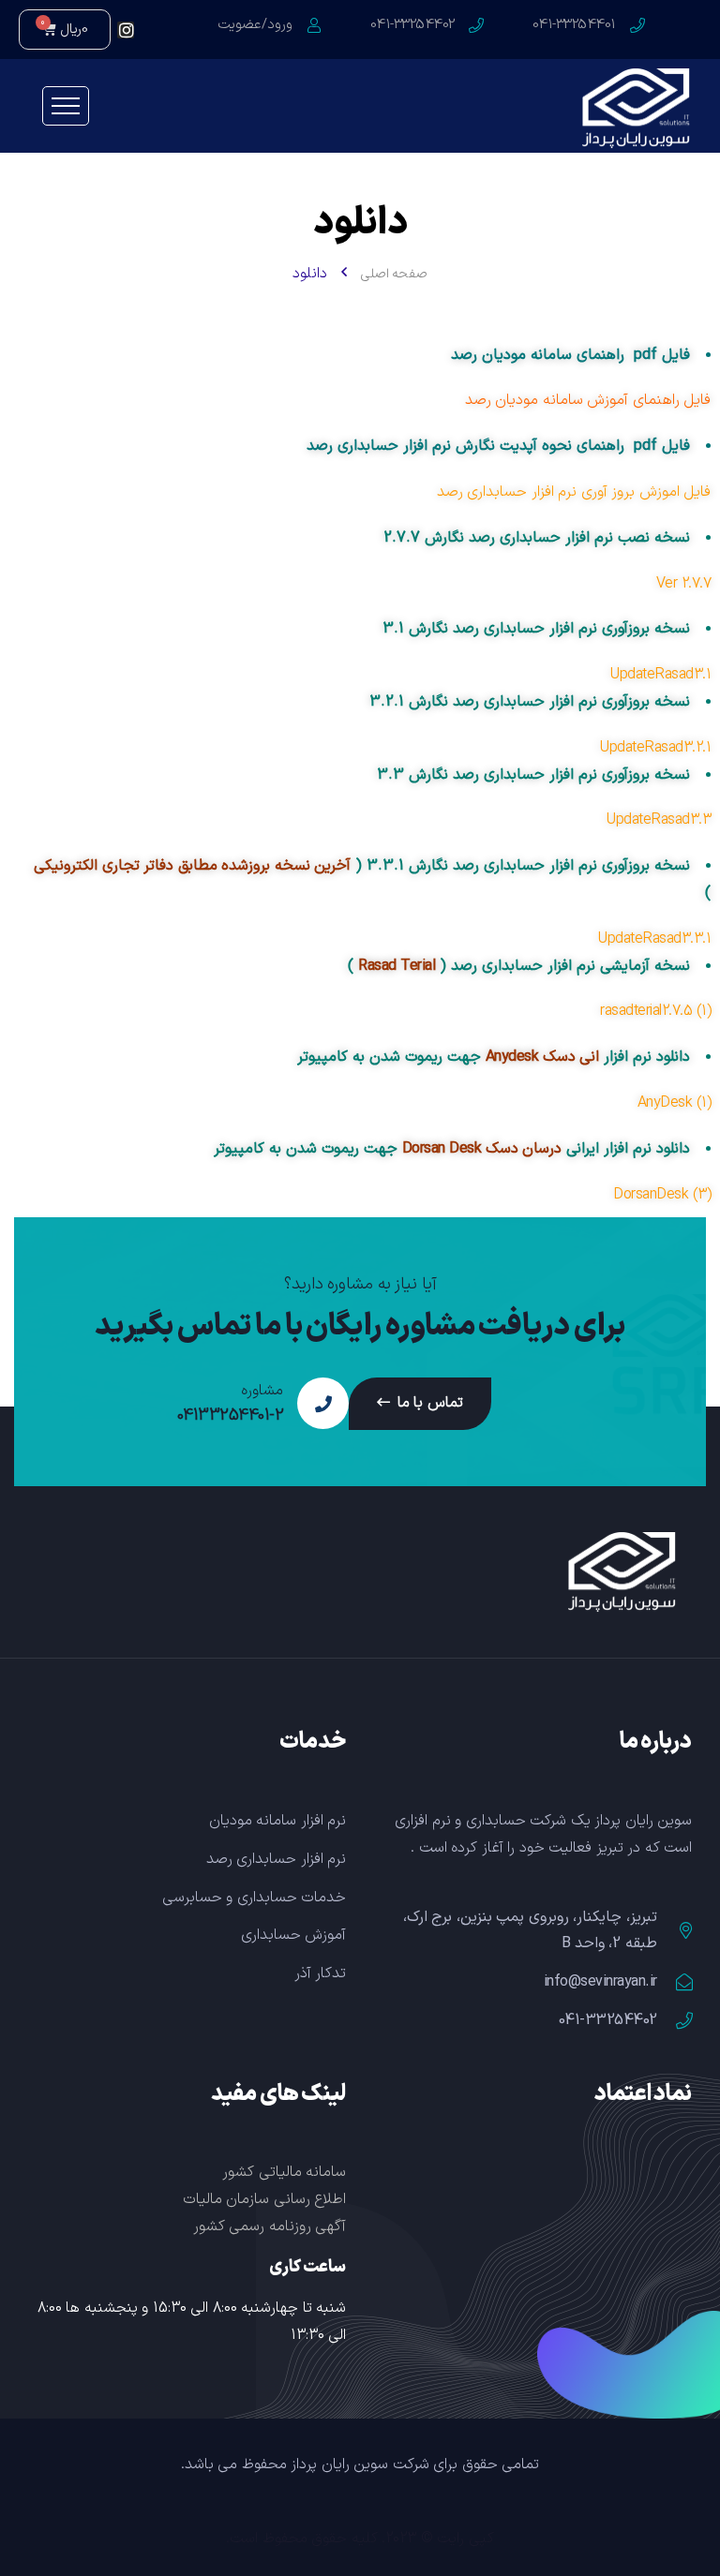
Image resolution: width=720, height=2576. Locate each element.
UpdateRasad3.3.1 (654, 939)
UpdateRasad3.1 (660, 675)
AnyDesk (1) (675, 1103)
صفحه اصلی (395, 274)
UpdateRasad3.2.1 (655, 748)
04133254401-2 (231, 1416)
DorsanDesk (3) (662, 1195)
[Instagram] (126, 30)
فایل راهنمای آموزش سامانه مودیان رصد (588, 400)
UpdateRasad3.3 (659, 820)
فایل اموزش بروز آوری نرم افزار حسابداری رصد (574, 492)
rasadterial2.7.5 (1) (655, 1011)
